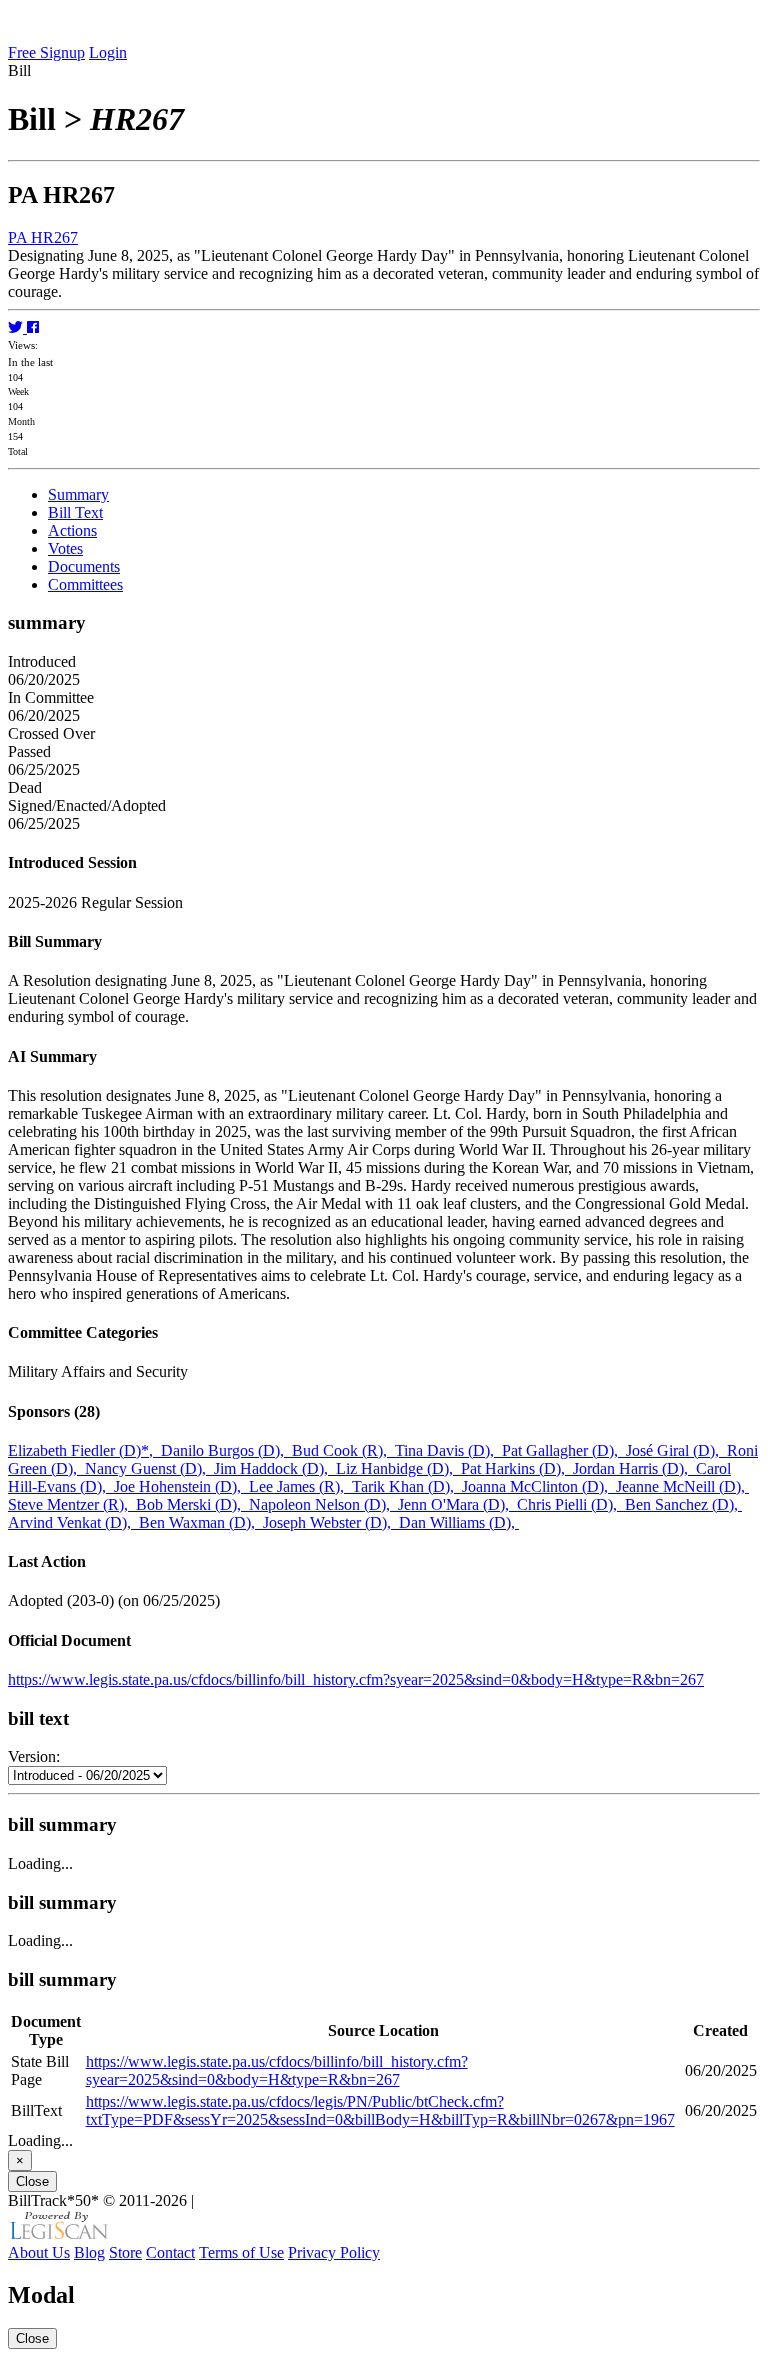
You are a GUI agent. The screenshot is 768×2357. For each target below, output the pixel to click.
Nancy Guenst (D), (149, 1468)
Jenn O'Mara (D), (457, 1504)
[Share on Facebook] (33, 327)
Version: (34, 1756)
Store (125, 2252)
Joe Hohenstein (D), (181, 1486)
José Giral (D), (676, 1450)
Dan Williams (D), (459, 1522)
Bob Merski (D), (192, 1504)
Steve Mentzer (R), (72, 1504)
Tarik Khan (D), (407, 1486)
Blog (89, 2252)
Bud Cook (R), (343, 1450)
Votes (65, 548)
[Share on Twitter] (17, 327)
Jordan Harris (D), (634, 1468)
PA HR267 (43, 237)
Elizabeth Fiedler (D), (84, 1450)
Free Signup (46, 52)
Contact (170, 2252)
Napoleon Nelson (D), (323, 1504)
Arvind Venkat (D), (73, 1522)
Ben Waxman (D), (201, 1522)
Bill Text (75, 512)
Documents (84, 566)
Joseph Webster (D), (331, 1522)
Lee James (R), (300, 1486)
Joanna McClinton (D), (539, 1486)
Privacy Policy (334, 2252)
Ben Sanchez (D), (683, 1504)
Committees (85, 584)
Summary (78, 494)
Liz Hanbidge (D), (398, 1468)
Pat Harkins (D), (517, 1468)
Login (108, 52)
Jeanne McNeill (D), (682, 1486)
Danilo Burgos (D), (226, 1450)
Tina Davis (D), (448, 1450)
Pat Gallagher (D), (564, 1450)
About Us (39, 2252)
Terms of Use (241, 2252)
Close (32, 2181)
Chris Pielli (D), (571, 1504)
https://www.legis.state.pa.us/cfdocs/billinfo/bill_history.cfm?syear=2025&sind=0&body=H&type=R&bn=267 (356, 1679)
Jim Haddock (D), (275, 1468)
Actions (72, 530)
